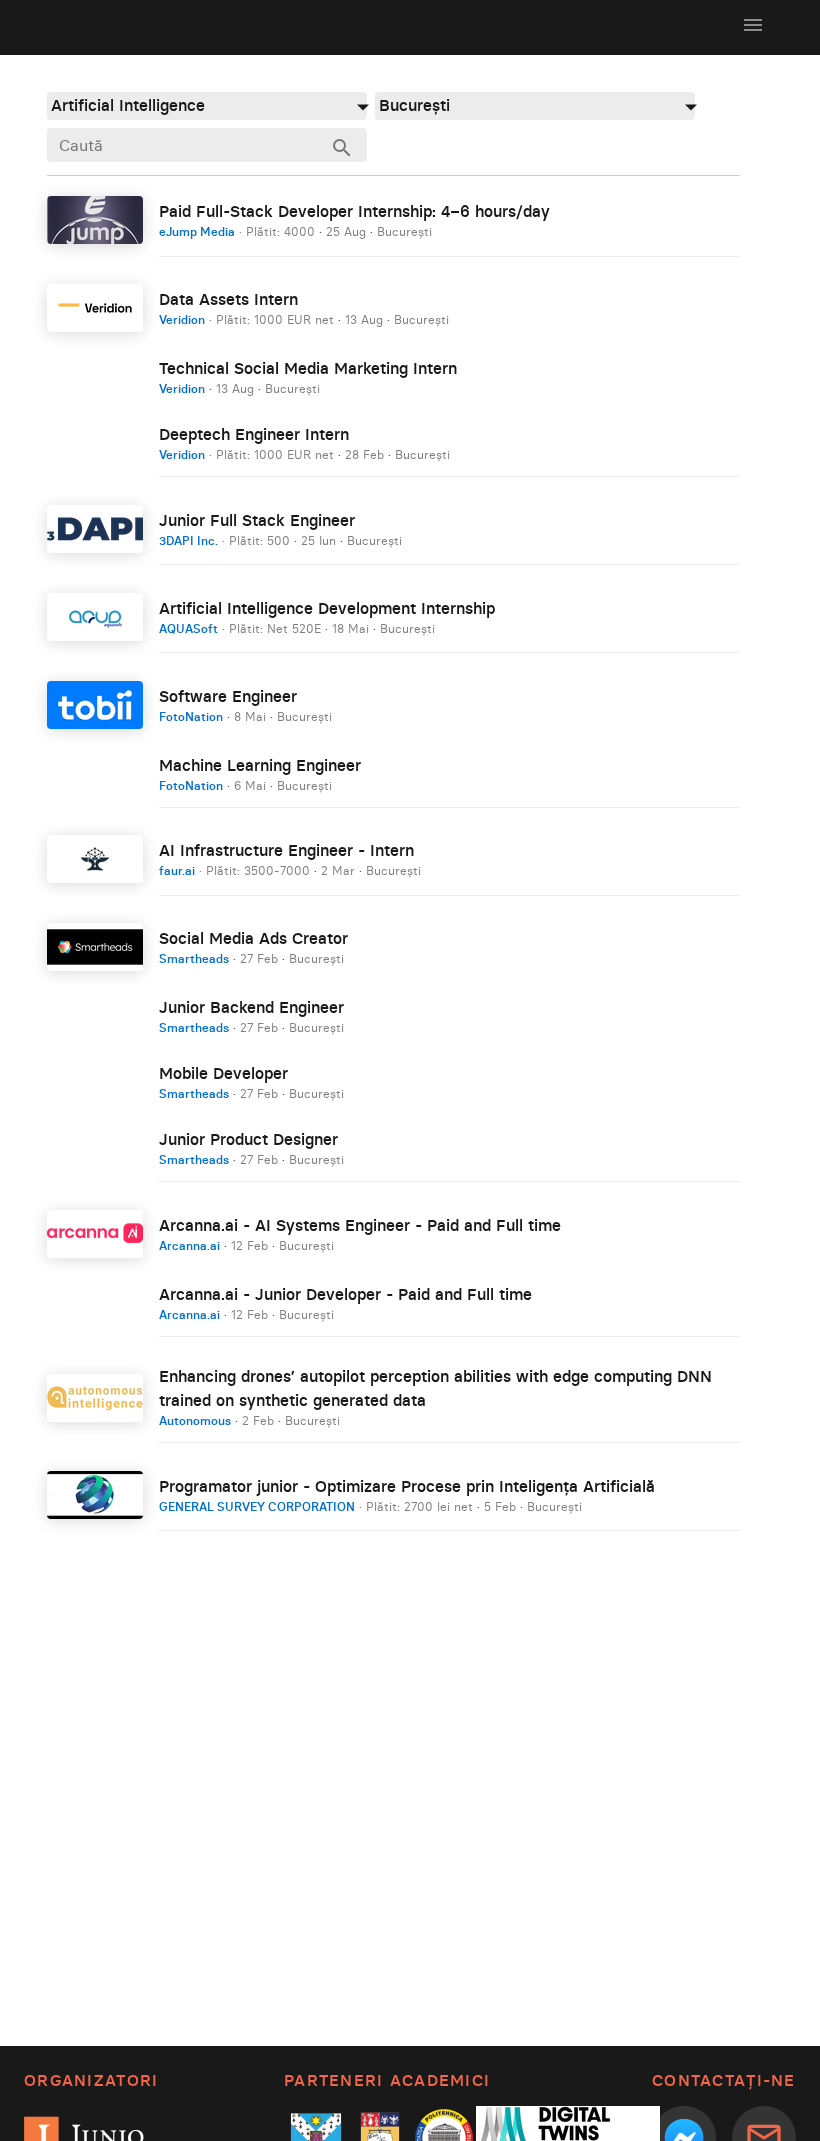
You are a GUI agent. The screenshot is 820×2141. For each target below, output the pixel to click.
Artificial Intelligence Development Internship (327, 608)
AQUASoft (188, 628)
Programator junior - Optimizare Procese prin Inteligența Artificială (407, 1486)
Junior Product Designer (248, 1139)
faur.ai (177, 870)
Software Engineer (228, 696)
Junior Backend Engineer (251, 1007)
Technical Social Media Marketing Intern (308, 368)
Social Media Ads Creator (253, 938)
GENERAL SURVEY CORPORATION (257, 1506)
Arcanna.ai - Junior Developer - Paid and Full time (345, 1294)
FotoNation (191, 716)
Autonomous (195, 1420)
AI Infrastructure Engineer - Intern (286, 850)
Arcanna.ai (189, 1245)
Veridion (182, 319)
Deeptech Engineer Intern (254, 434)
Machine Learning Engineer (260, 765)
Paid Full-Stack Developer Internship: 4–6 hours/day (354, 211)
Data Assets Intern (228, 299)
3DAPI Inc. (188, 540)
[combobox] (207, 105)
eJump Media (197, 231)
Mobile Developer (223, 1073)
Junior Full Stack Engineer (257, 520)
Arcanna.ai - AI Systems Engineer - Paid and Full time (360, 1225)
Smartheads (194, 958)
